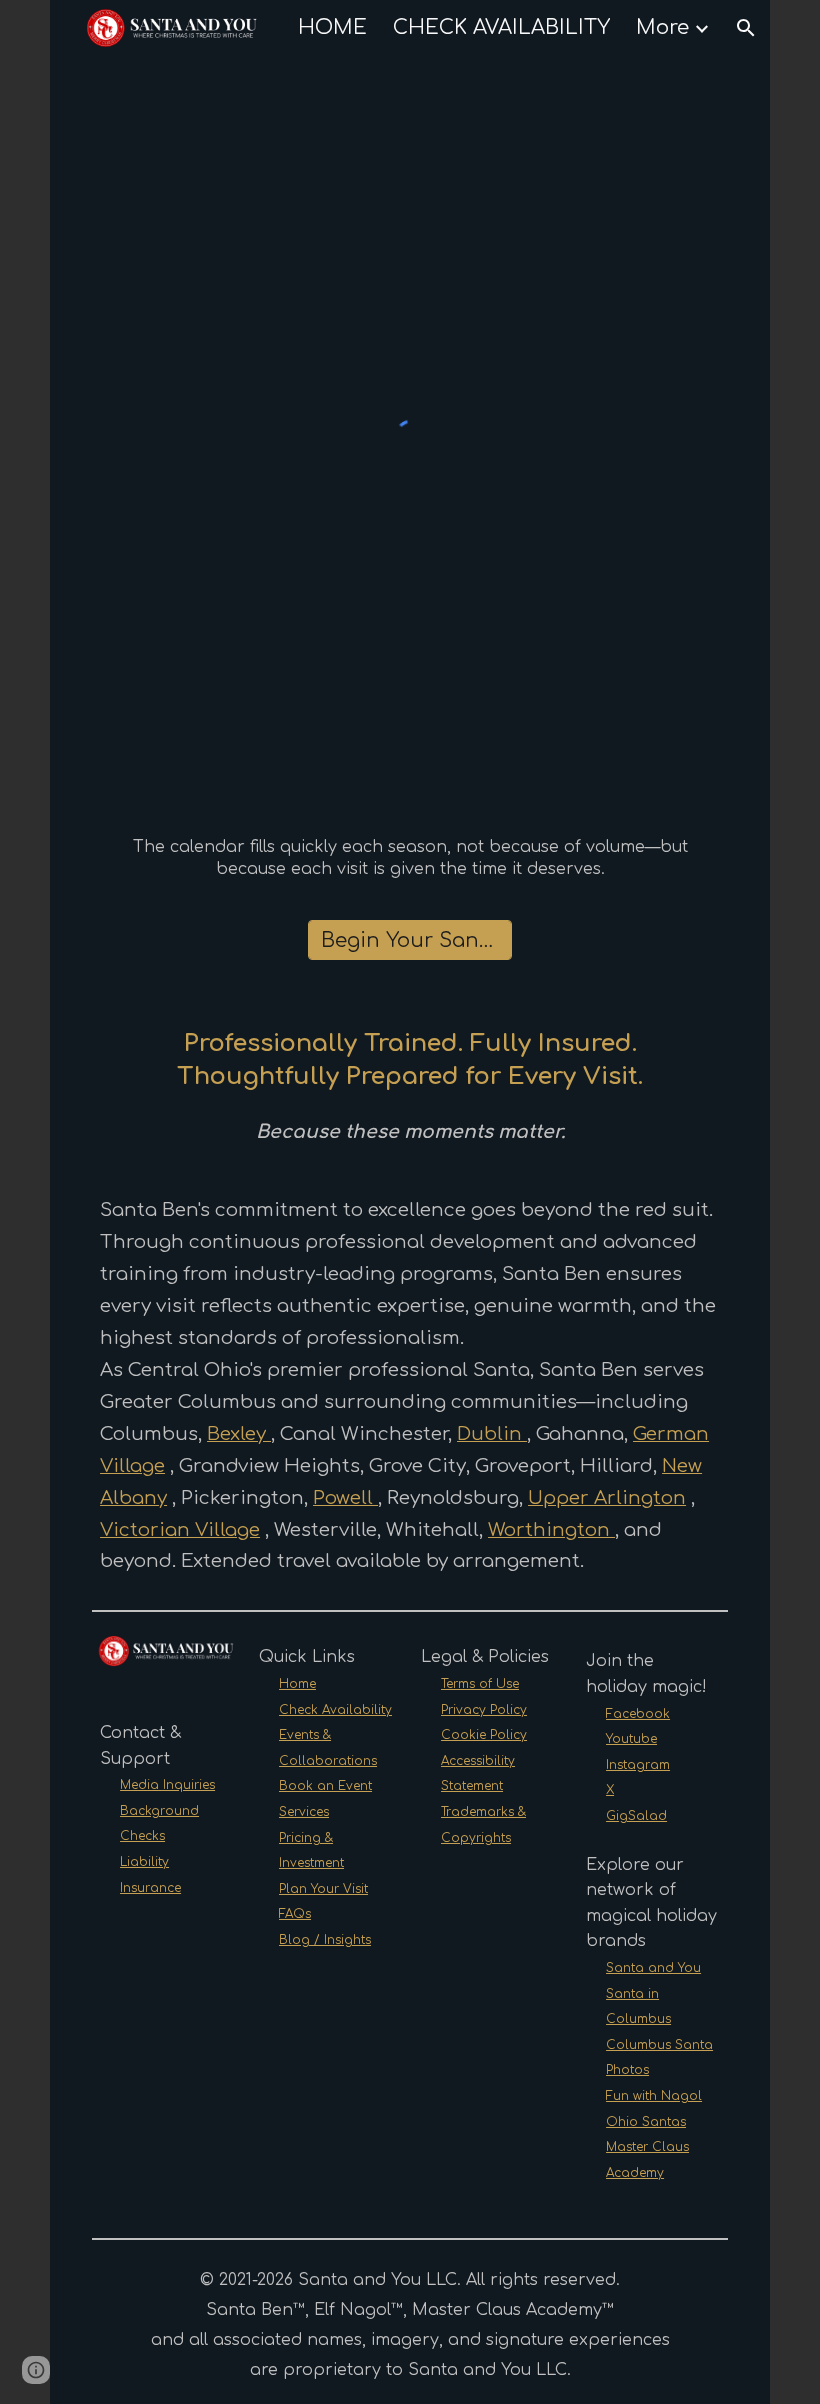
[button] (746, 28)
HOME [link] (332, 27)
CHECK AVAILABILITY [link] (501, 27)
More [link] (662, 27)
